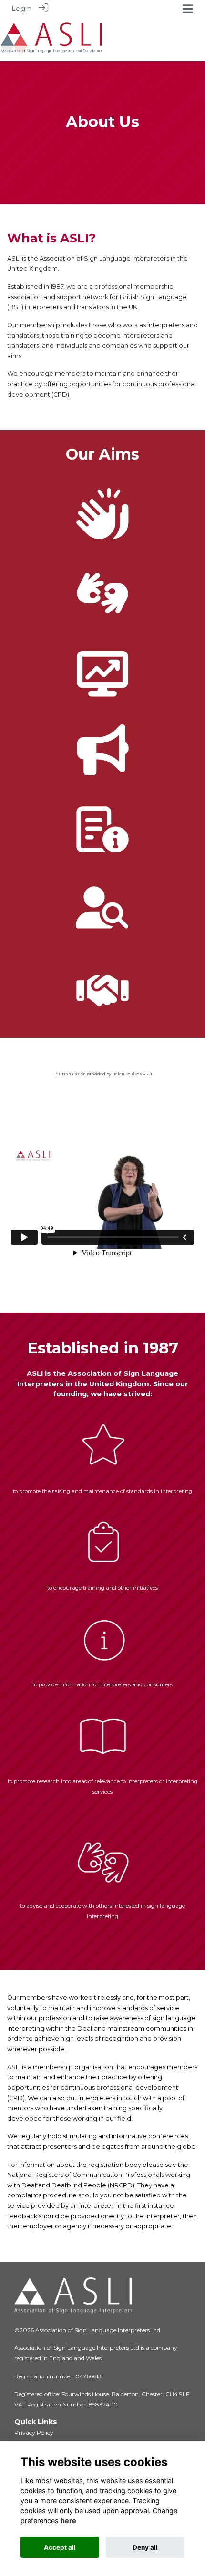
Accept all (60, 2547)
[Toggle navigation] (188, 9)
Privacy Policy (34, 2432)
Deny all (145, 2547)
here (68, 2521)
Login (21, 9)
